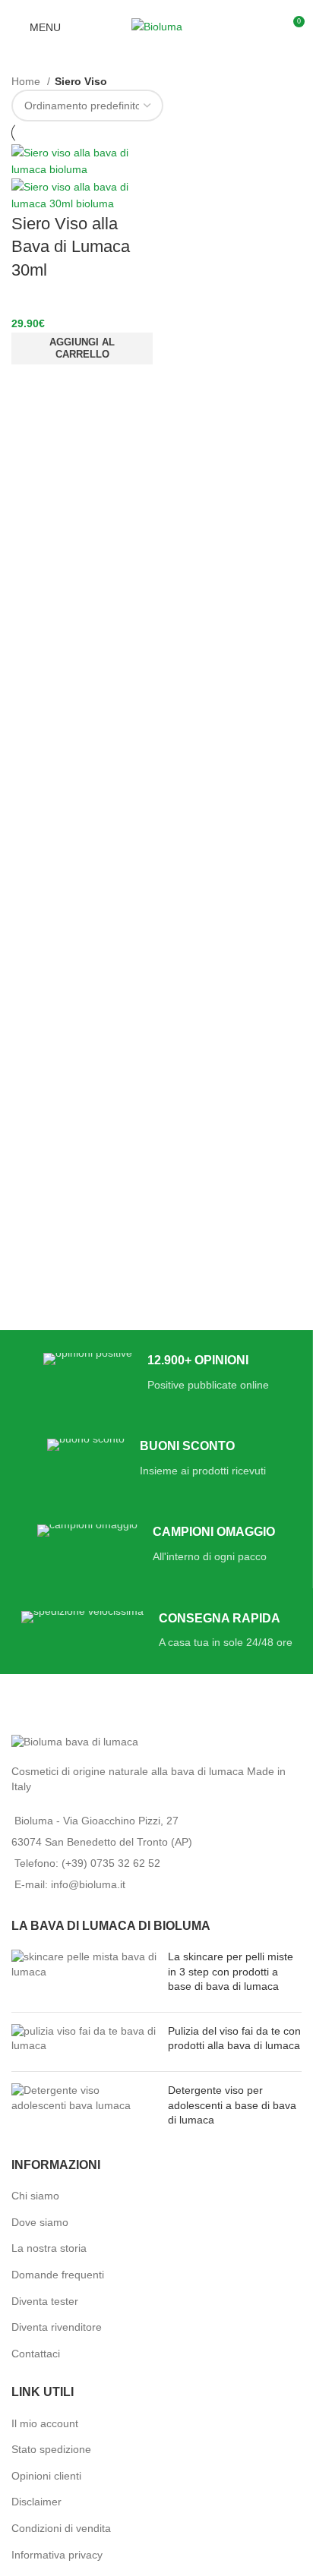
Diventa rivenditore (57, 2327)
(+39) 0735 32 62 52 (111, 1863)
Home (27, 81)
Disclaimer (36, 2502)
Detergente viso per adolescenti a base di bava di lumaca (232, 2105)
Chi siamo (35, 2196)
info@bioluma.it (88, 1884)
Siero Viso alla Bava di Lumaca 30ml (71, 247)
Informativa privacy (57, 2555)
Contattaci (36, 2354)
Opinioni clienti (46, 2476)
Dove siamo (40, 2222)
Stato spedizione (51, 2449)
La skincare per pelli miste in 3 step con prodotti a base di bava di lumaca (231, 1971)
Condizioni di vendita (61, 2528)
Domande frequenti (58, 2275)
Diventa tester (45, 2301)
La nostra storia (49, 2248)
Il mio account (45, 2423)
